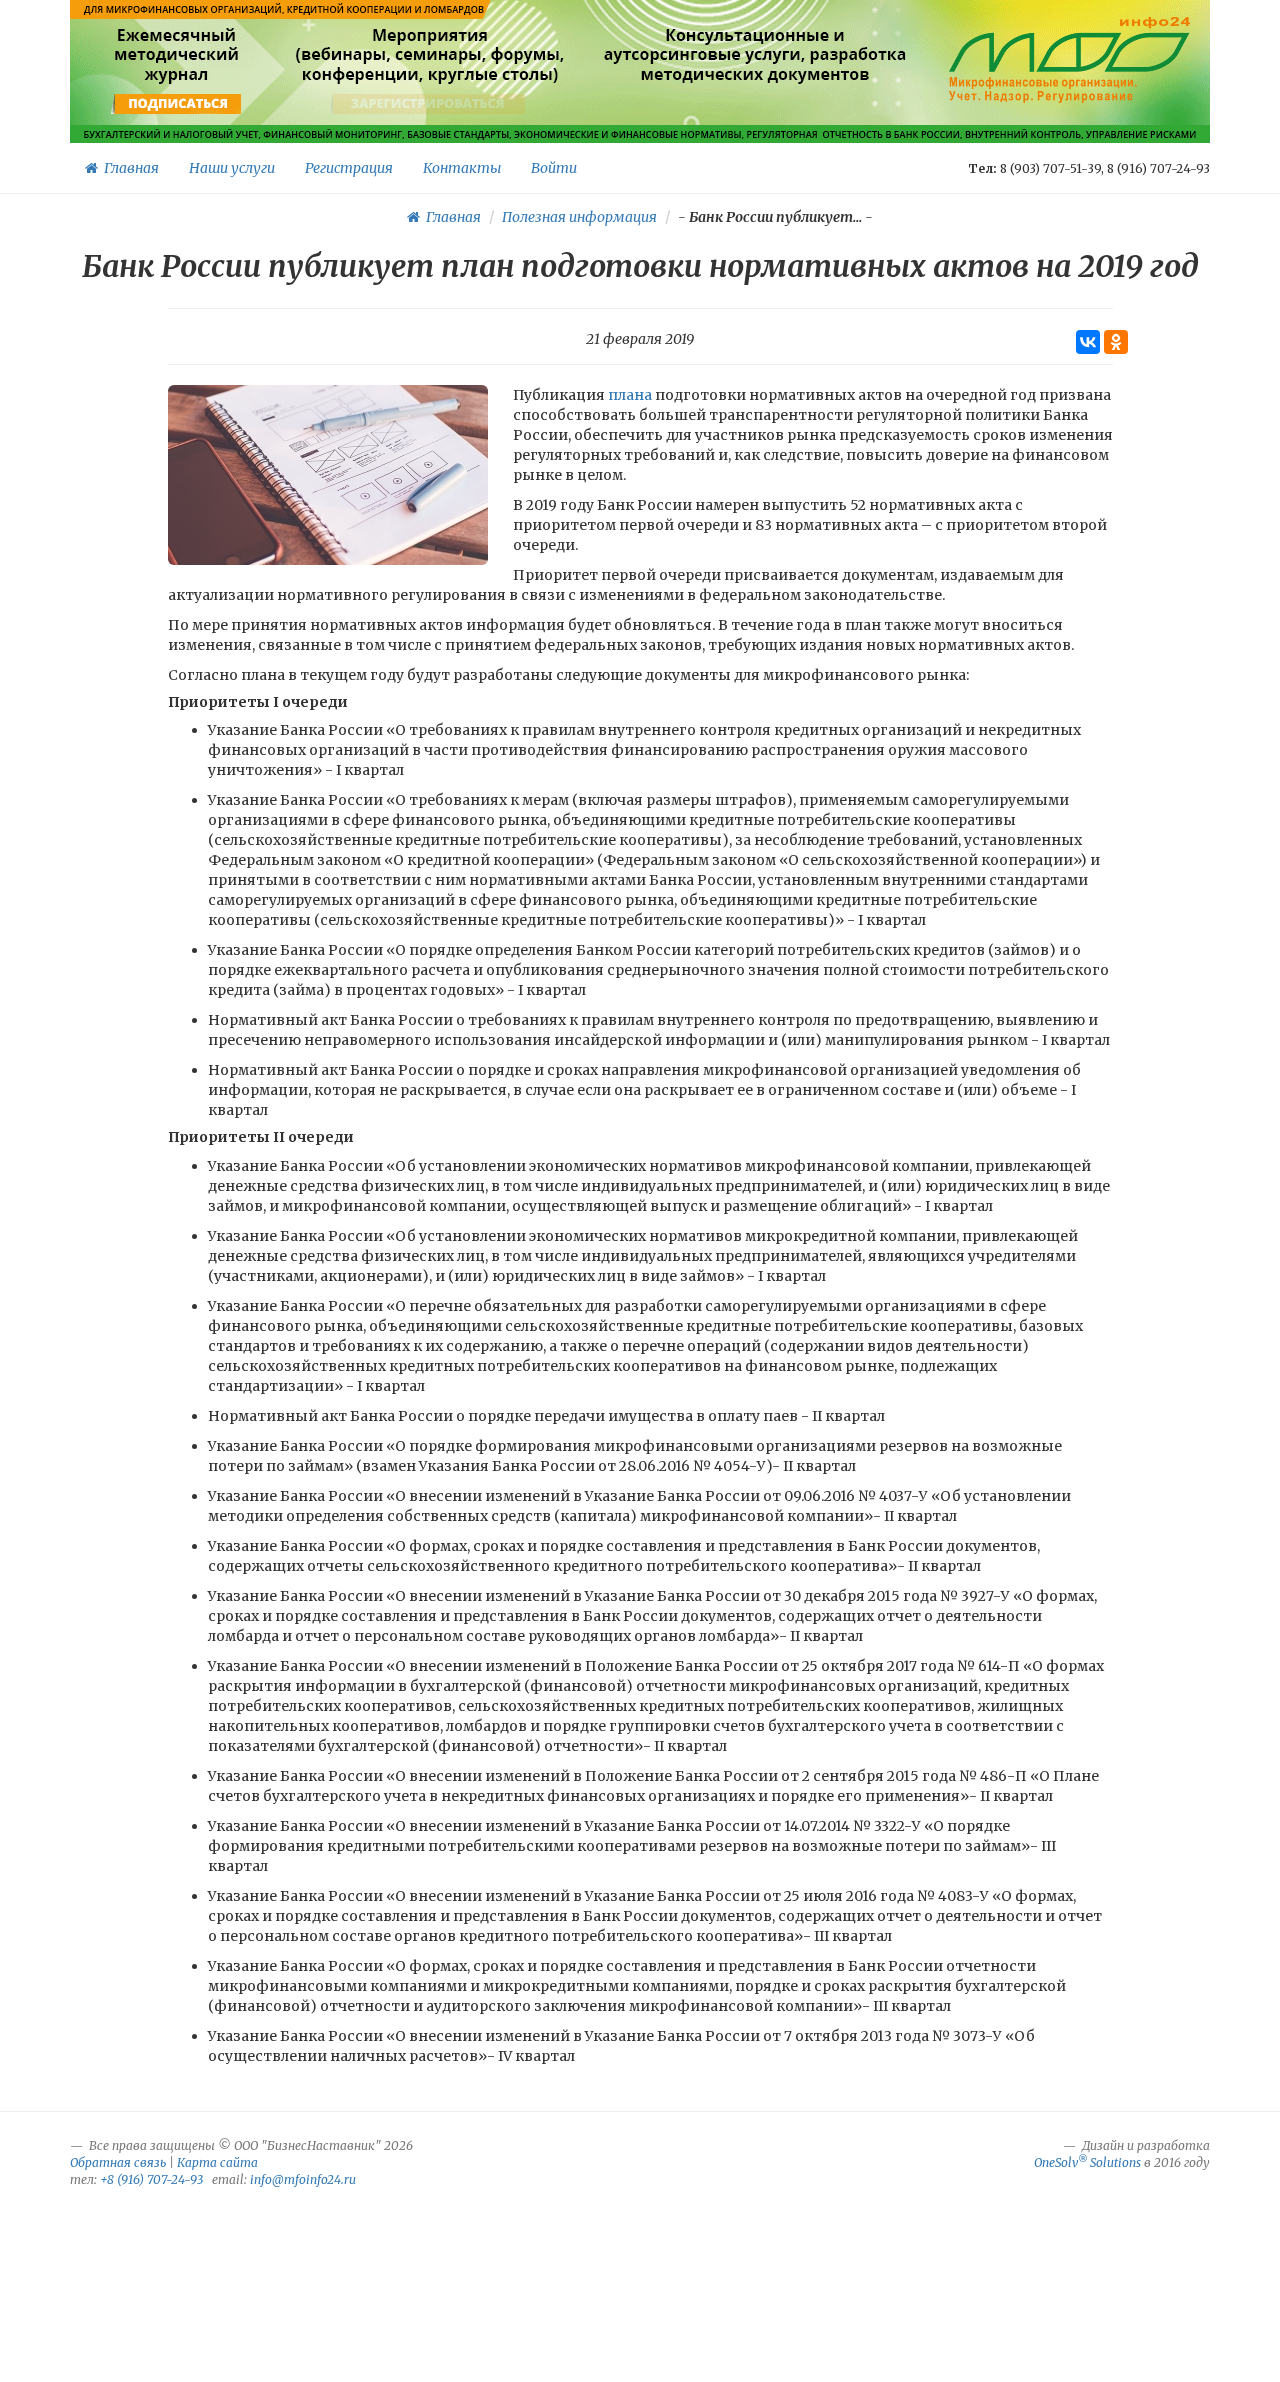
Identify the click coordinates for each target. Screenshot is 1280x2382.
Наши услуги (232, 168)
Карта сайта (217, 2162)
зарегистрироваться (427, 104)
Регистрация (349, 168)
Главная (128, 168)
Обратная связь (118, 2162)
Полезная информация (579, 217)
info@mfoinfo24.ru (303, 2179)
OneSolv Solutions (1087, 2162)
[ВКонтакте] (1088, 342)
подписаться (178, 104)
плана (630, 395)
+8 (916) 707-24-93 (151, 2179)
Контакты (462, 168)
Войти (554, 168)
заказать (755, 104)
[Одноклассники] (1116, 342)
